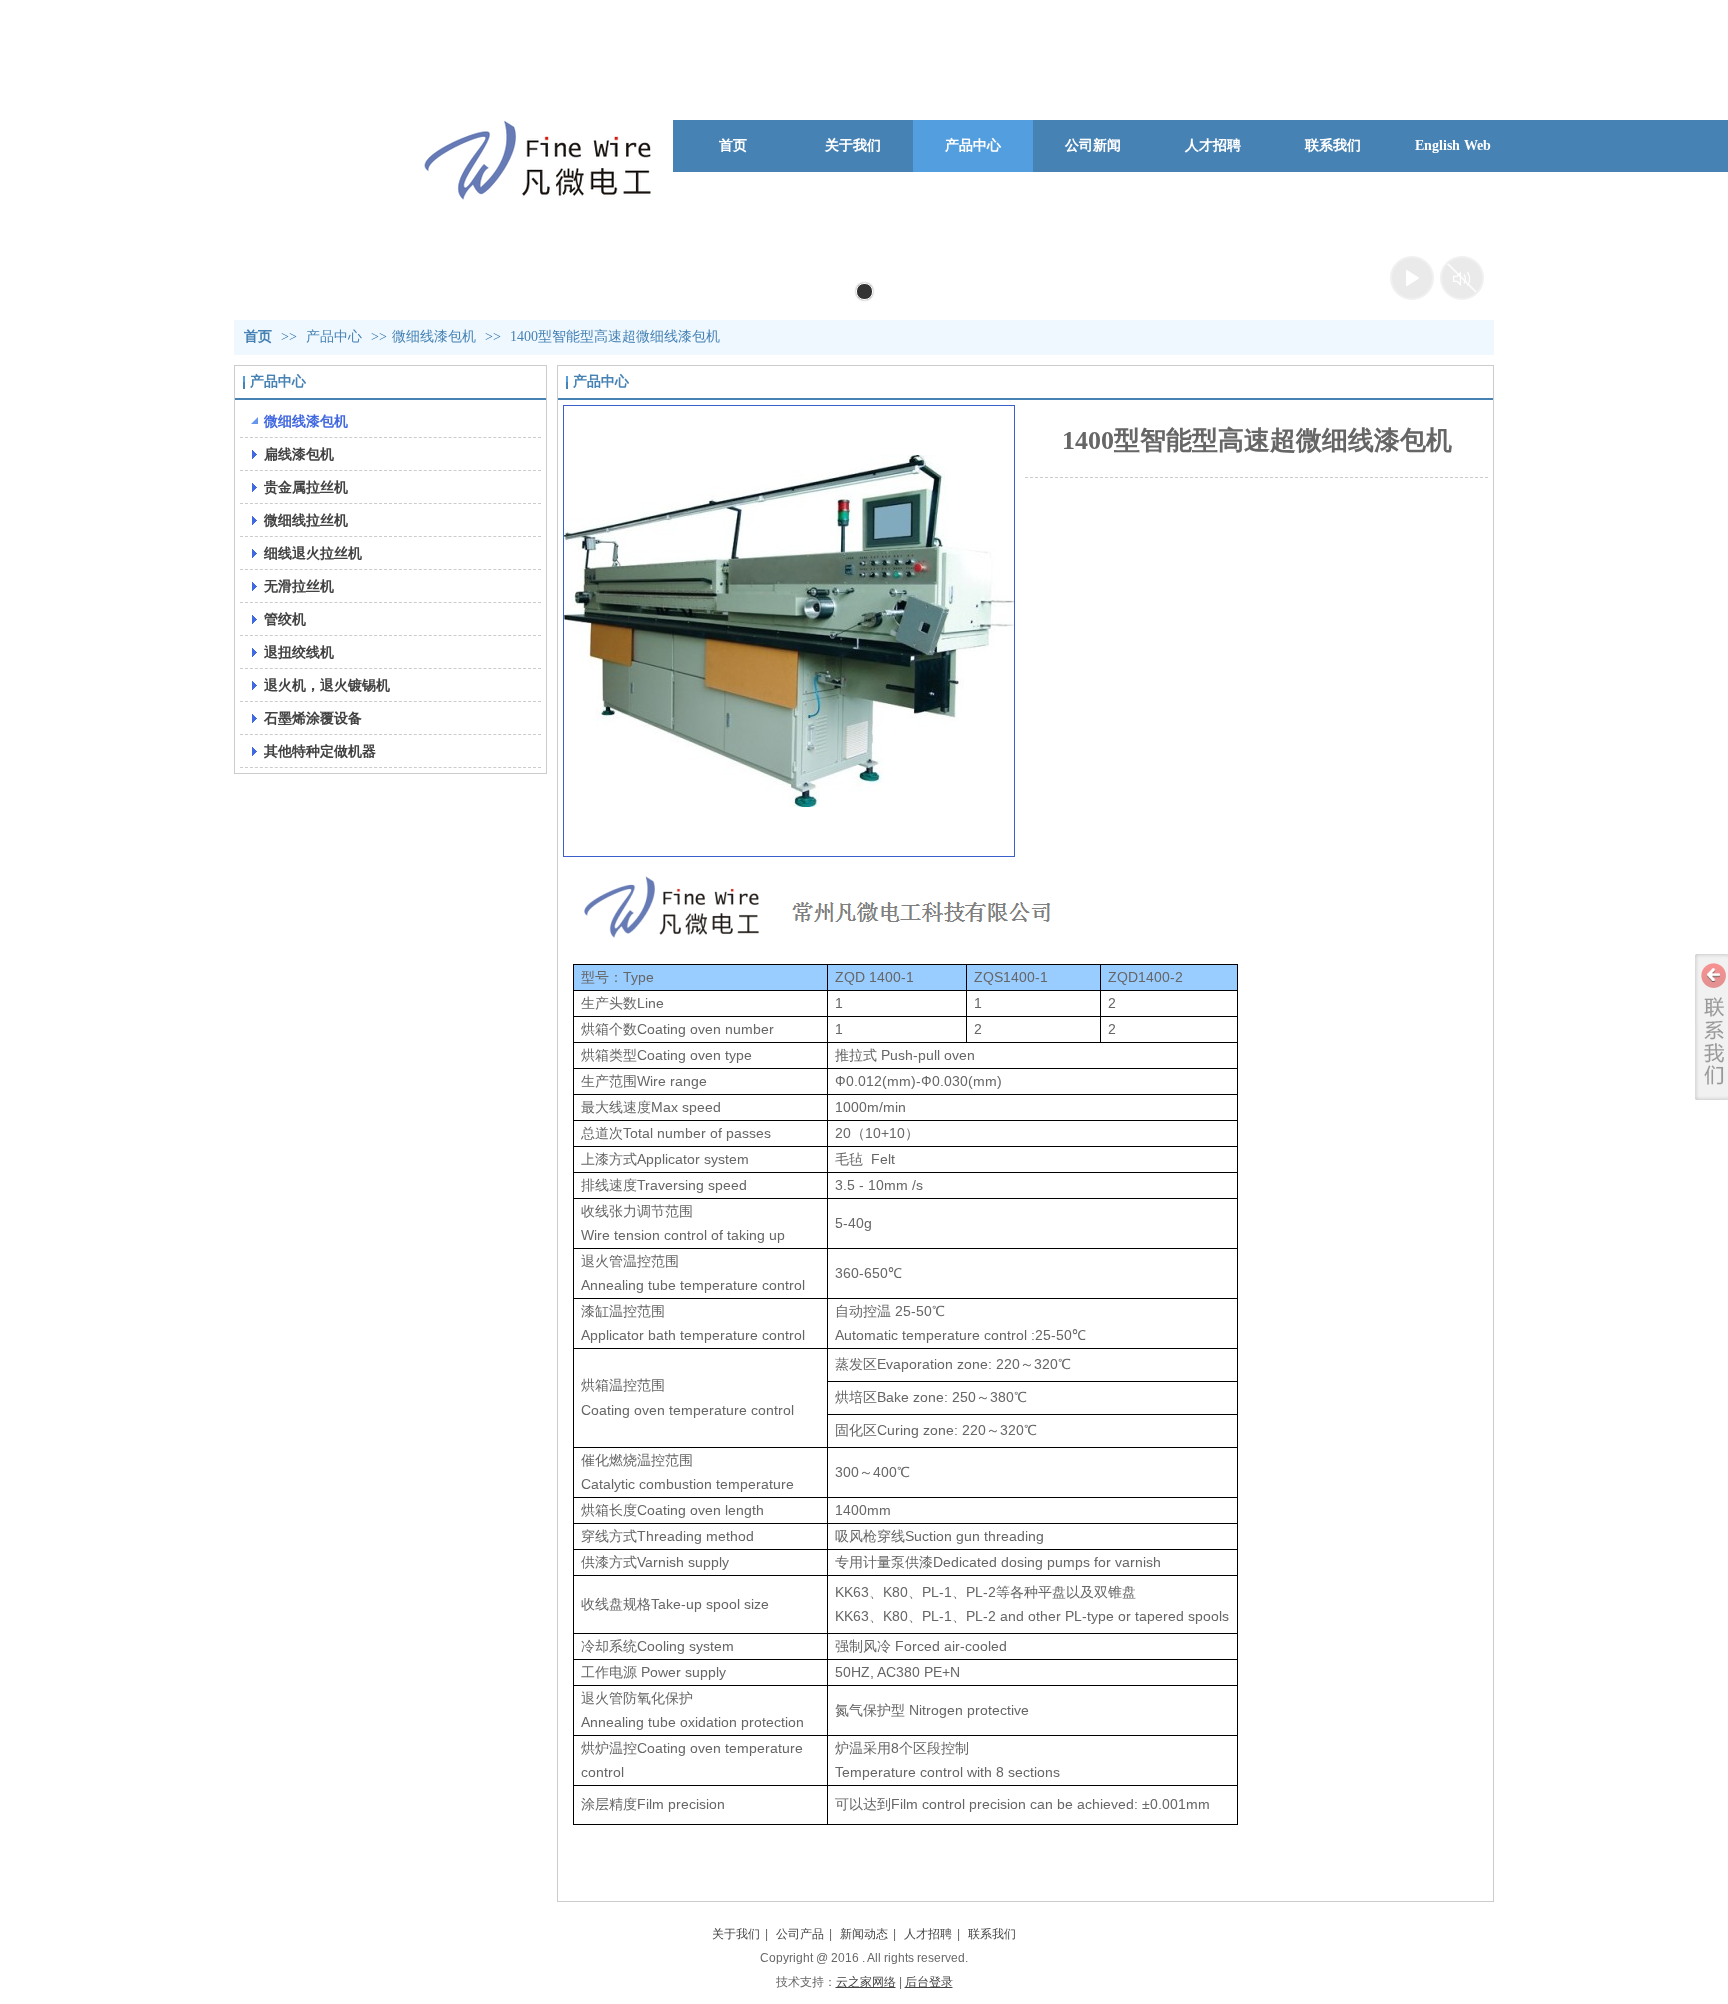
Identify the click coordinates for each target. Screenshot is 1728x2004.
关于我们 (736, 1934)
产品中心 (336, 336)
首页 (258, 336)
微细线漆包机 (434, 336)
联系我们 (992, 1934)
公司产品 (800, 1934)
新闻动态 (864, 1934)
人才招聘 (928, 1934)
